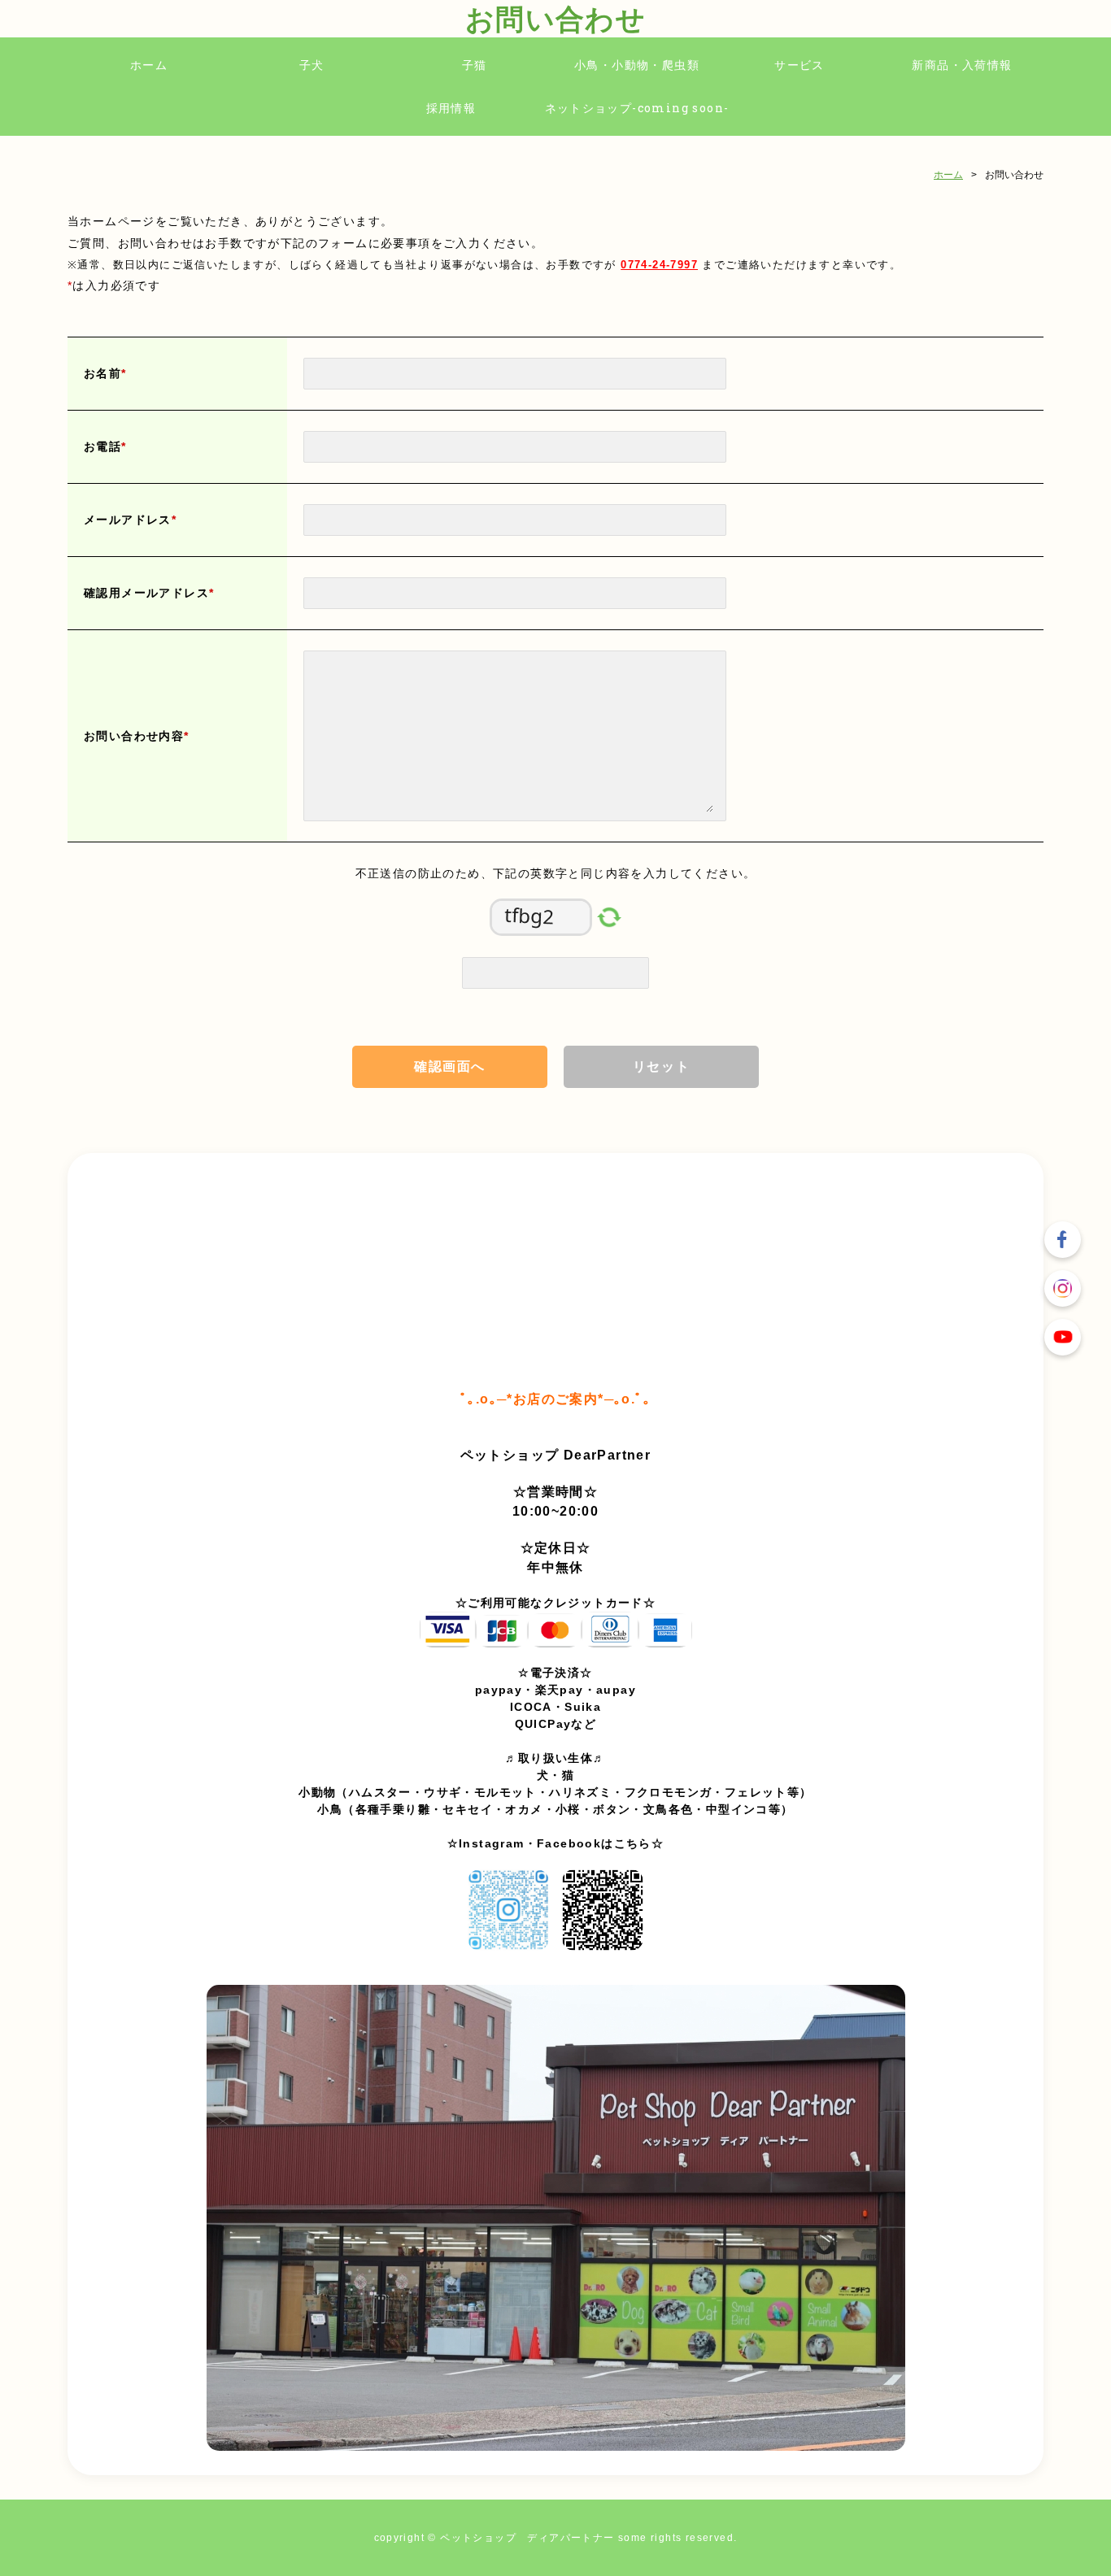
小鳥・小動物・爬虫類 (637, 65)
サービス (799, 65)
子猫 (475, 65)
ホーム (149, 65)
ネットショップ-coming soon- (637, 108)
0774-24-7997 (659, 265)
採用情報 (451, 108)
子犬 (312, 65)
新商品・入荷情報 (962, 65)
